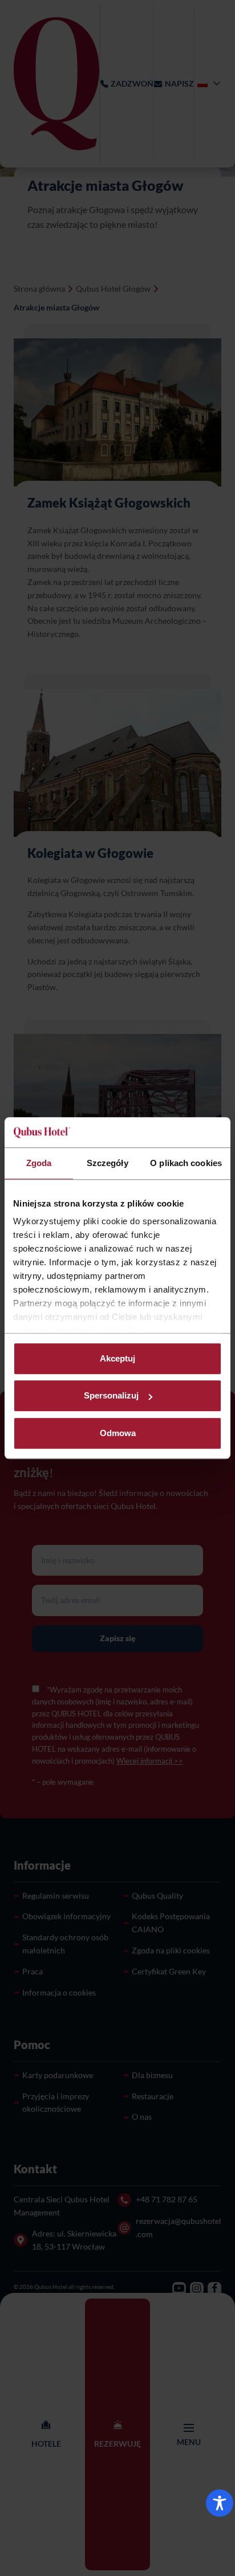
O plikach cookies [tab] (186, 1163)
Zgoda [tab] (39, 1163)
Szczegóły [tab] (108, 1163)
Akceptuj (117, 1358)
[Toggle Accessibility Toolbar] (220, 2503)
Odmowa (118, 1433)
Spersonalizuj (111, 1395)
